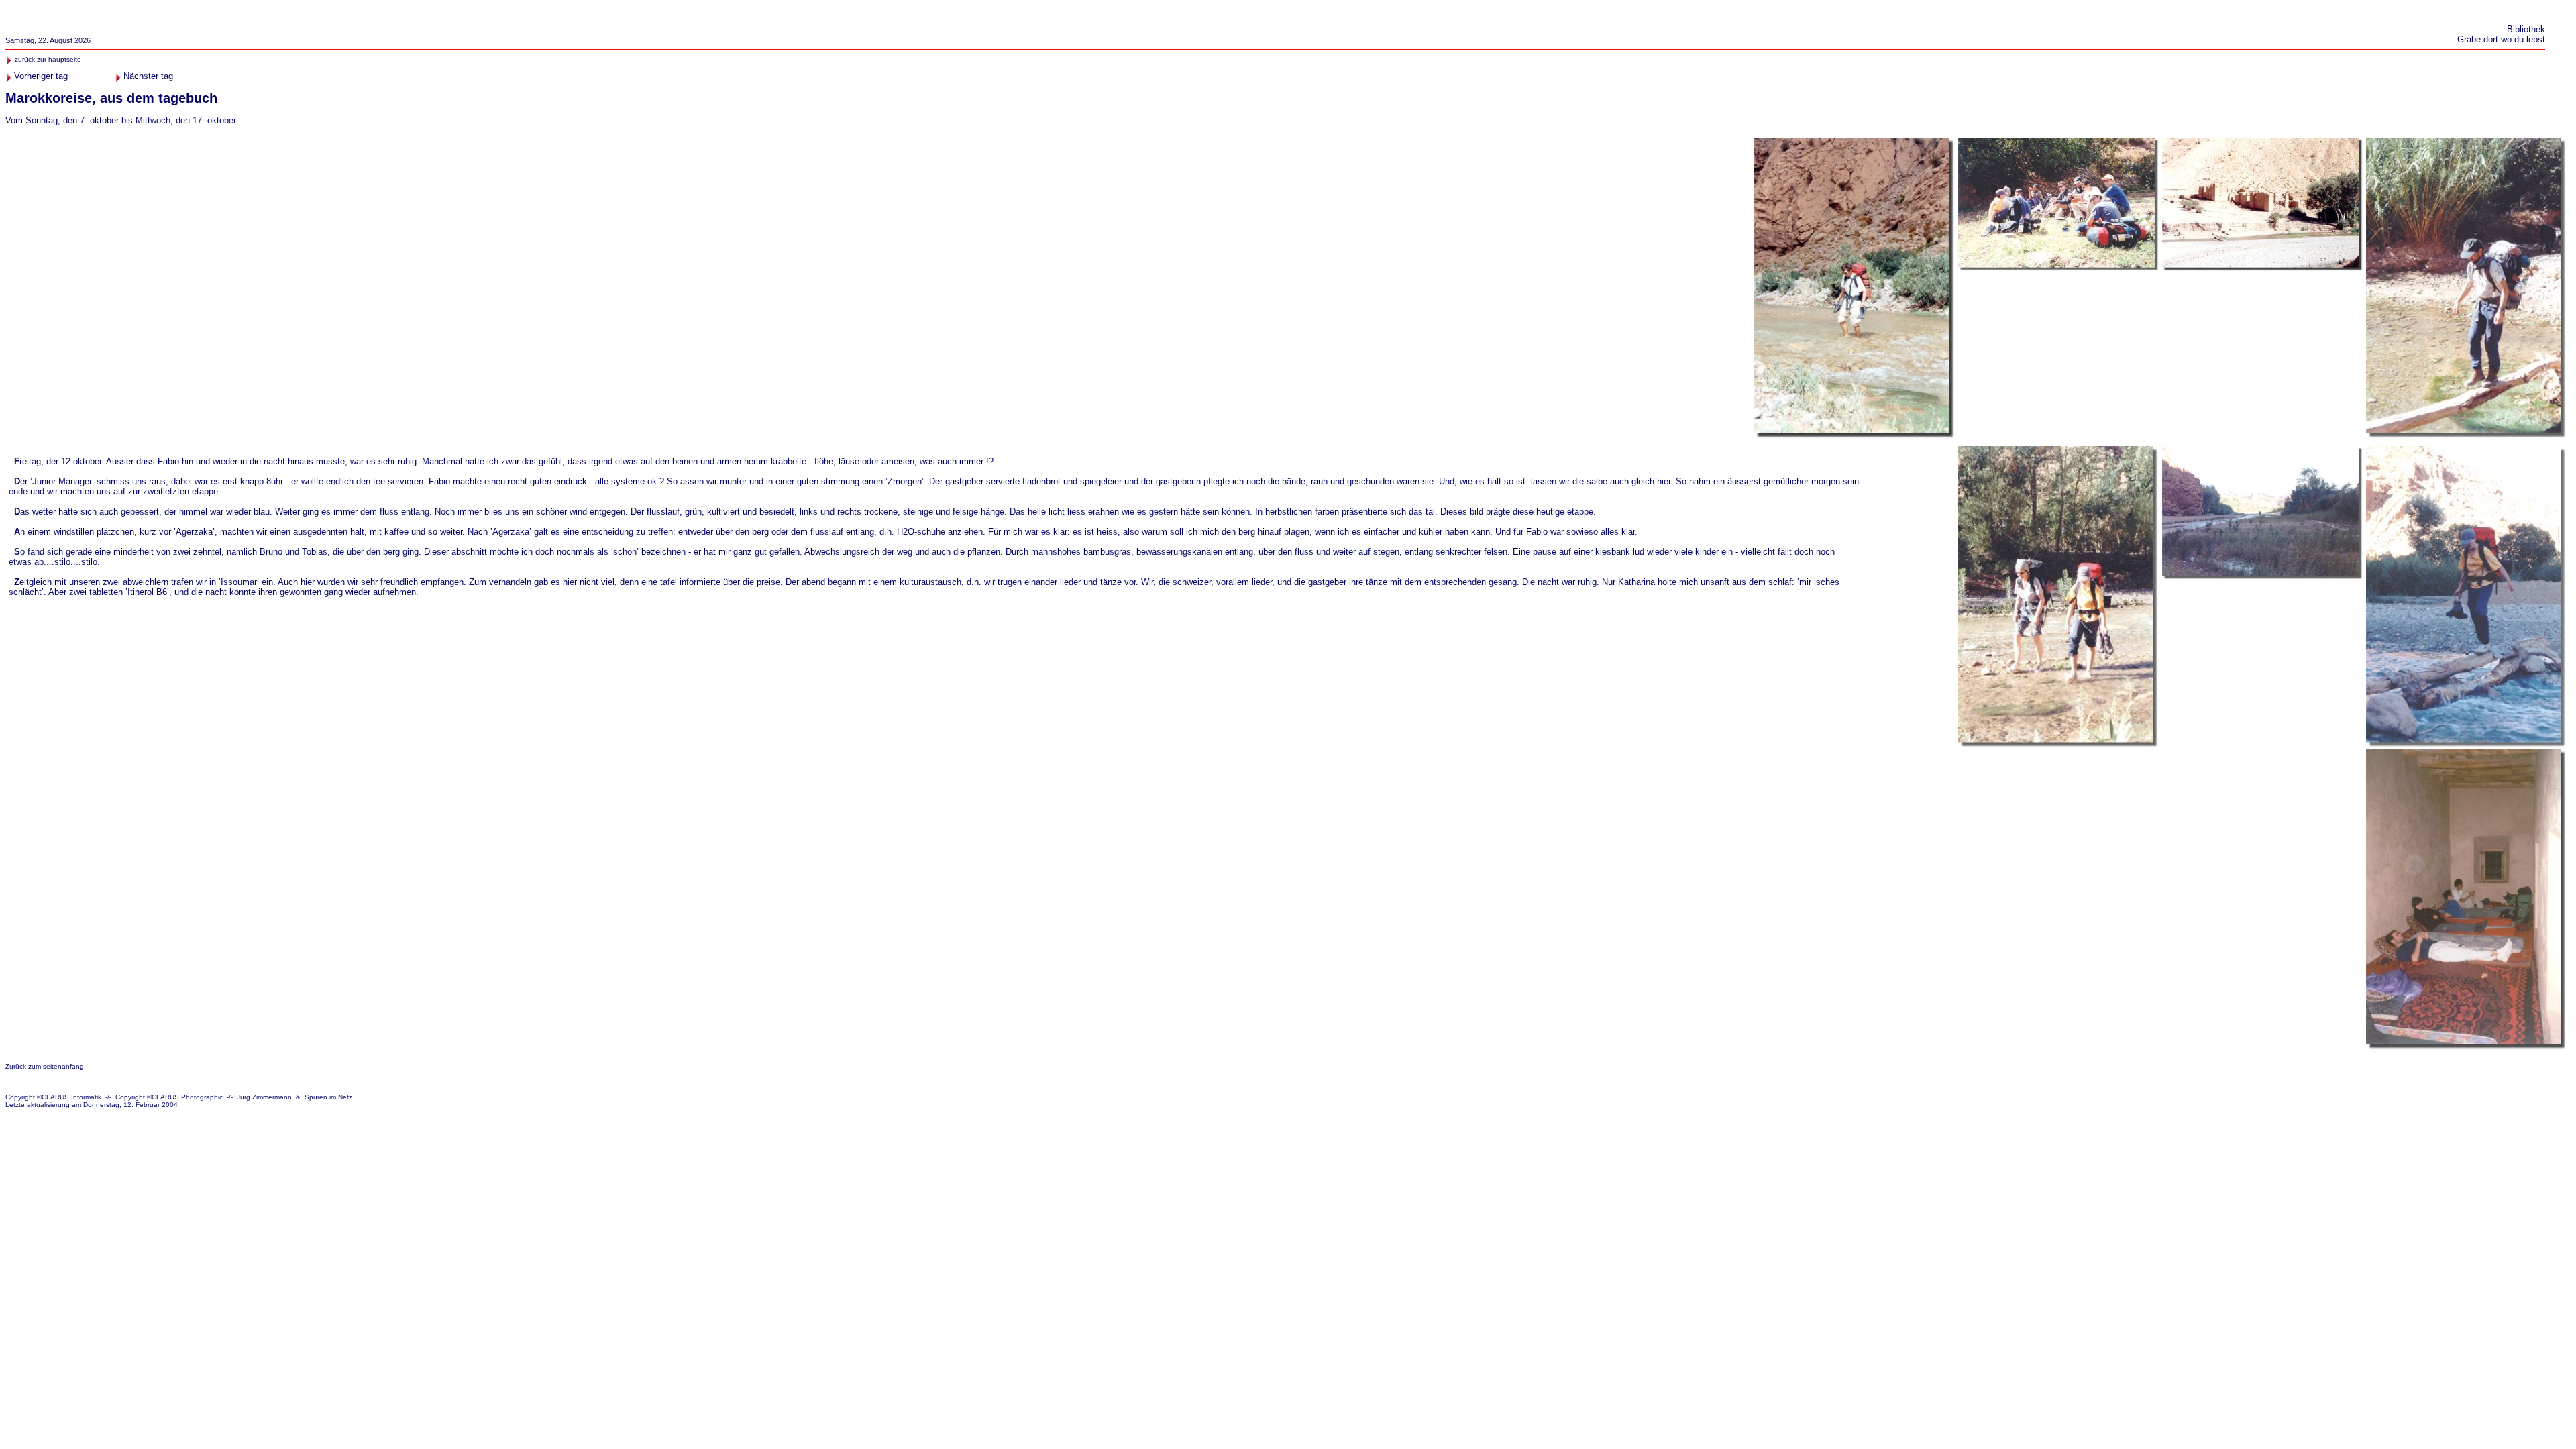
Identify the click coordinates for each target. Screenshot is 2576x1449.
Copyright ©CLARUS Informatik (53, 1097)
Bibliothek (2526, 29)
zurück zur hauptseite (48, 59)
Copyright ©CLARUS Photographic (169, 1097)
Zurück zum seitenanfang (45, 1066)
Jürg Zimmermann (264, 1097)
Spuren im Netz (328, 1097)
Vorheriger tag (41, 76)
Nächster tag (148, 76)
